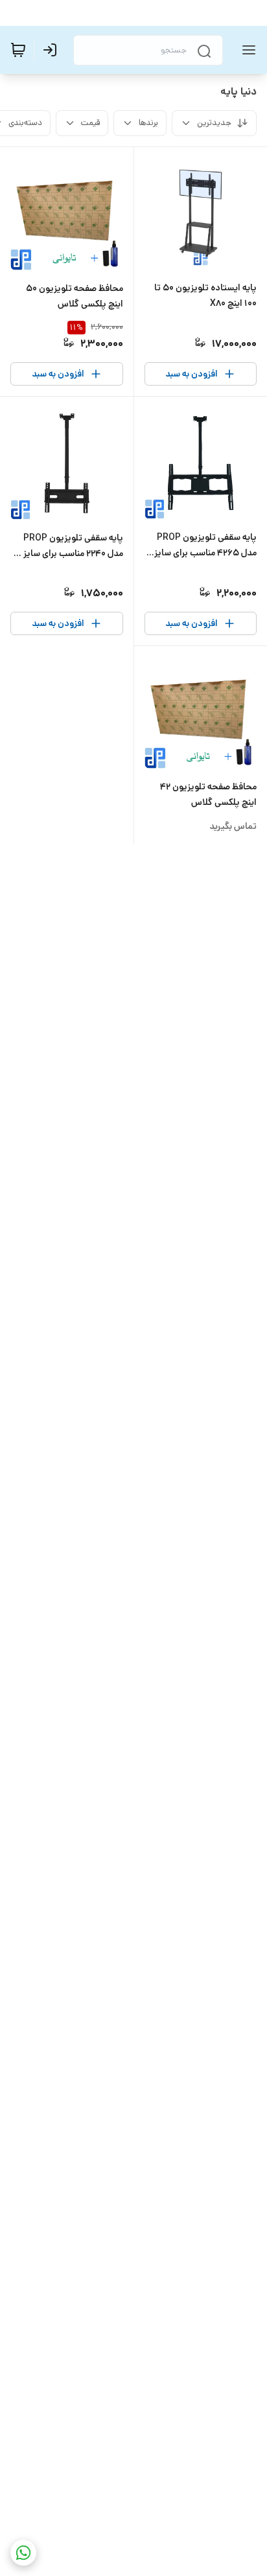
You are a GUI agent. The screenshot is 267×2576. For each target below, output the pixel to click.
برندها (148, 123)
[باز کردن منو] (246, 50)
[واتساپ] (23, 2553)
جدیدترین (214, 123)
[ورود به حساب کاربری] (52, 50)
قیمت (90, 123)
